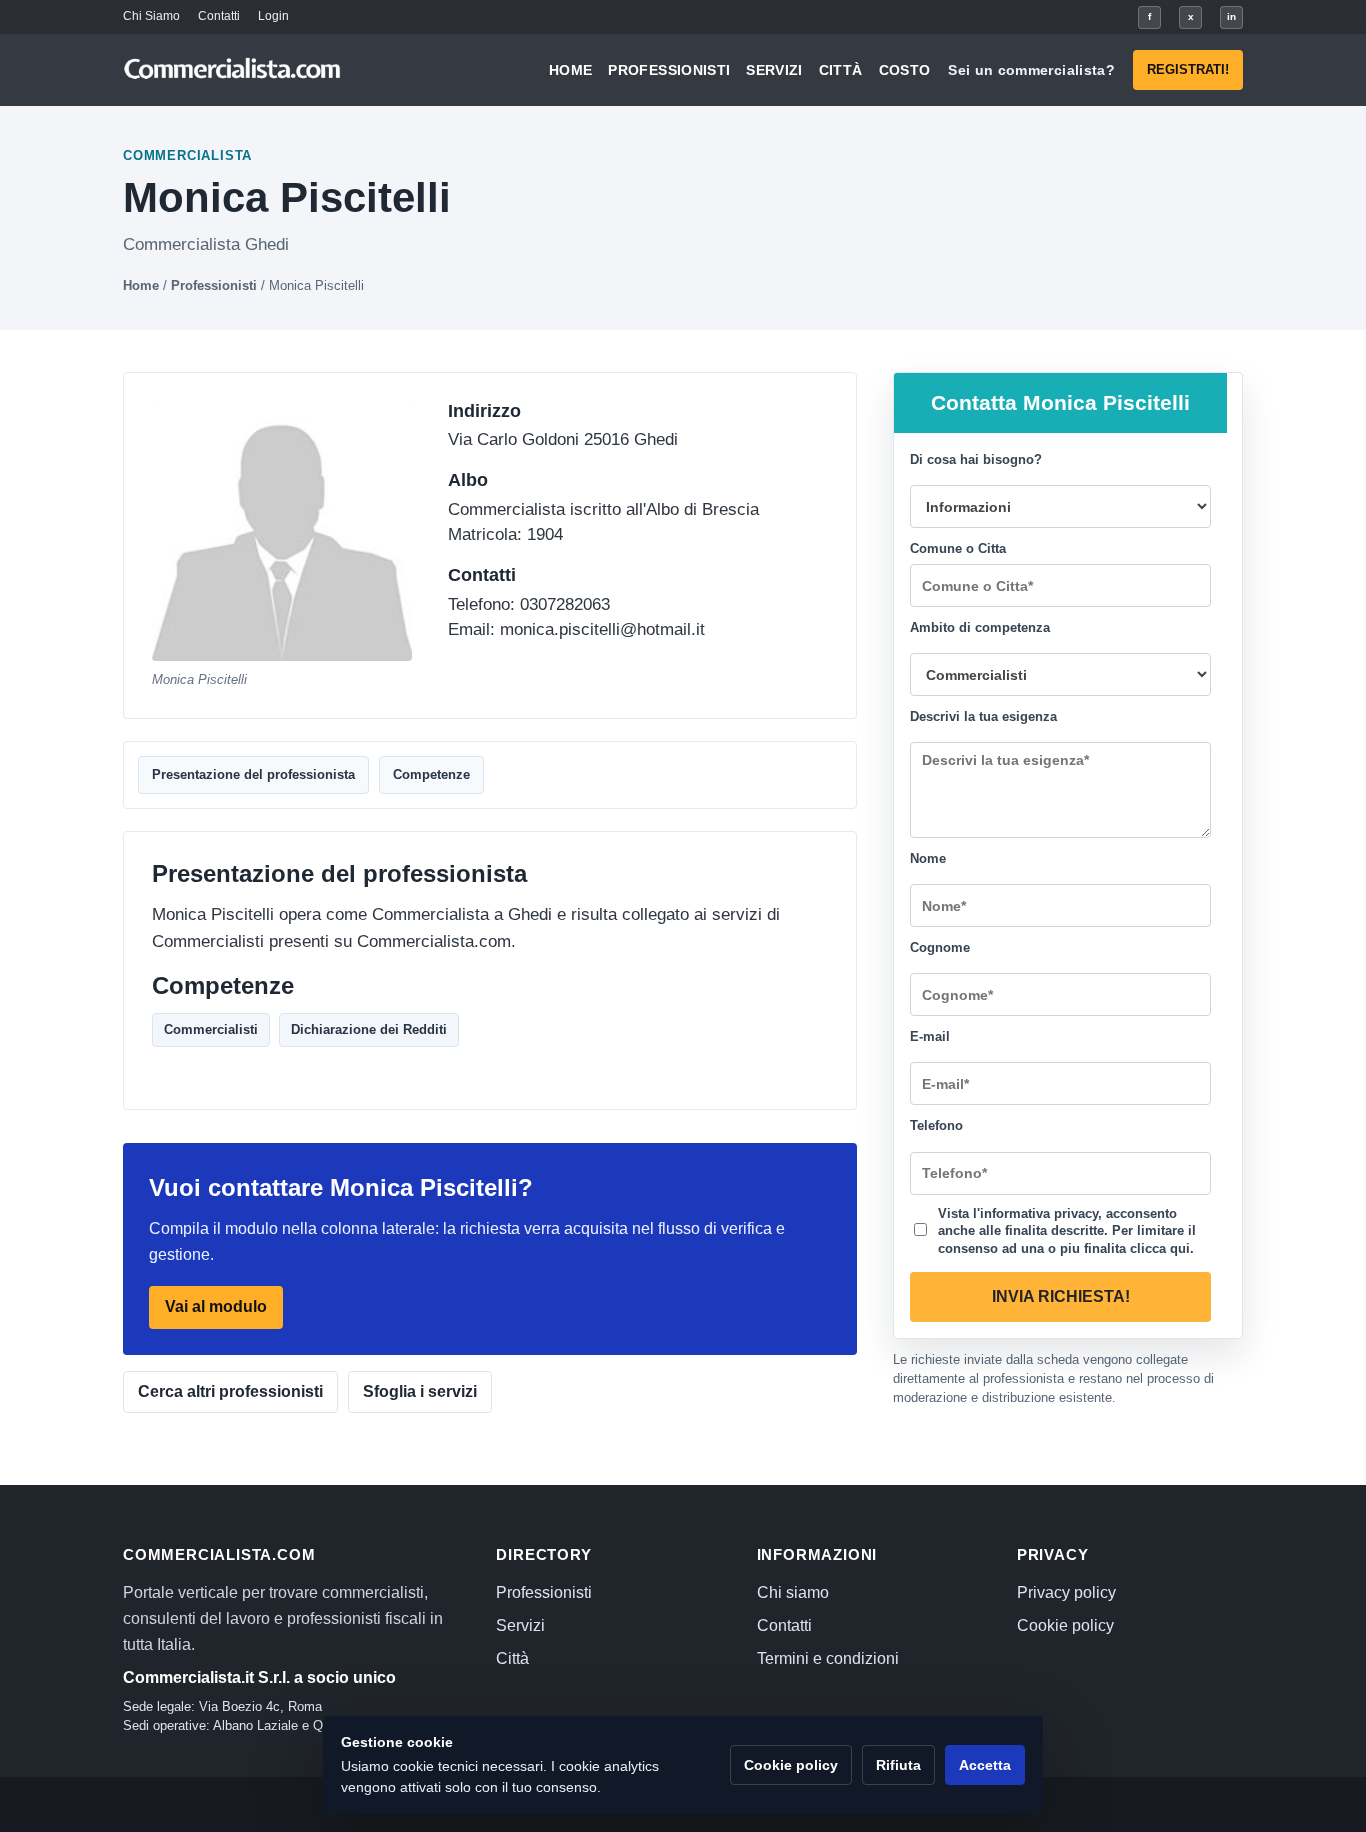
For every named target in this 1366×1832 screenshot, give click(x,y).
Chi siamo (793, 1592)
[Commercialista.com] (233, 70)
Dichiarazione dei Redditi (369, 1029)
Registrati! (1188, 69)
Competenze (431, 774)
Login (273, 16)
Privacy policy (1066, 1592)
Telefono (936, 1125)
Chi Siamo (151, 16)
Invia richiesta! (1061, 1296)
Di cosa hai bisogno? (976, 459)
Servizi (774, 70)
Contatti (219, 16)
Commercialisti (211, 1029)
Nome (928, 858)
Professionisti (669, 70)
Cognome (940, 947)
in (1231, 16)
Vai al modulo (216, 1307)
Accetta (985, 1765)
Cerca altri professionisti (230, 1391)
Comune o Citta (958, 548)
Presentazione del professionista (253, 774)
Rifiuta (898, 1765)
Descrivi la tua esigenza (983, 716)
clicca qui (1160, 1247)
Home (570, 70)
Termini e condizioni (828, 1658)
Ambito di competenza (980, 627)
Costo (905, 70)
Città (841, 70)
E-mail (930, 1036)
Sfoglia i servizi (420, 1391)
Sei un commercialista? (1031, 70)
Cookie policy (1065, 1625)
